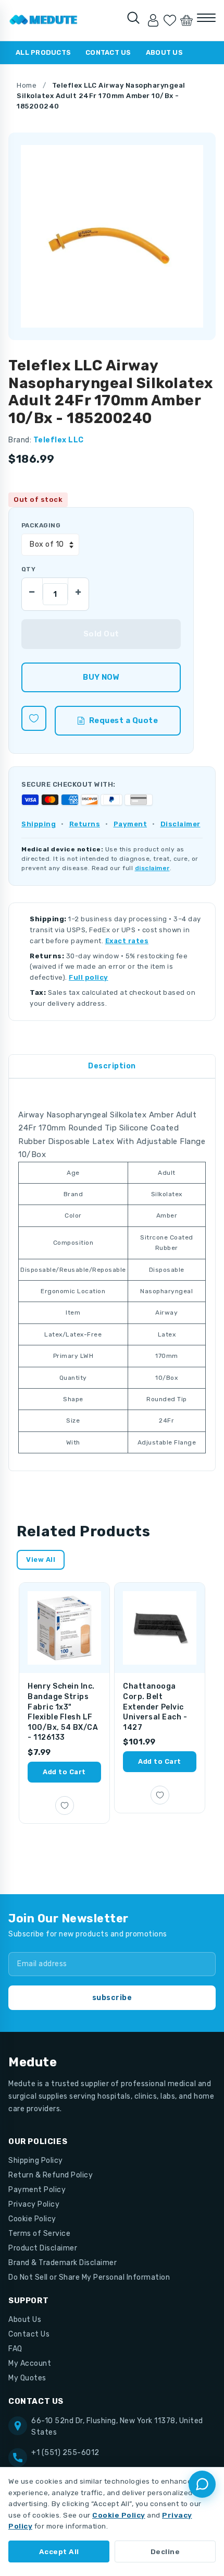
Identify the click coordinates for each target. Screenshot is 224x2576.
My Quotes (27, 2378)
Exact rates (127, 941)
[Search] (133, 18)
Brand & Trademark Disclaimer (63, 2263)
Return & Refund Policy (51, 2175)
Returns (85, 824)
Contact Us (108, 52)
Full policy (89, 977)
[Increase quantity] (78, 589)
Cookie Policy (32, 2219)
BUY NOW (101, 677)
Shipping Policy (36, 2160)
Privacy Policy (34, 2204)
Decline (165, 2551)
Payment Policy (37, 2190)
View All (41, 1560)
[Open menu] (206, 18)
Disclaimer (181, 824)
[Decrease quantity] (32, 589)
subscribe (112, 1998)
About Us (164, 52)
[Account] (153, 20)
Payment (130, 824)
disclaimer (152, 868)
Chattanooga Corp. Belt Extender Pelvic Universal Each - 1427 (155, 1707)
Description (112, 1066)
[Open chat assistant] (202, 2484)
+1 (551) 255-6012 (65, 2453)
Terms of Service (39, 2234)
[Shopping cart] (186, 20)
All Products (43, 52)
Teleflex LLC (59, 440)
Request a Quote (124, 720)
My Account (30, 2363)
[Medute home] (43, 20)
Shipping (39, 824)
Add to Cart (64, 1772)
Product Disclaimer (43, 2248)
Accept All (59, 2551)
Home (27, 85)
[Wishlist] (170, 20)
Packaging (41, 525)
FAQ (15, 2349)
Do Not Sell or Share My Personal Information (89, 2277)
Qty (28, 569)
